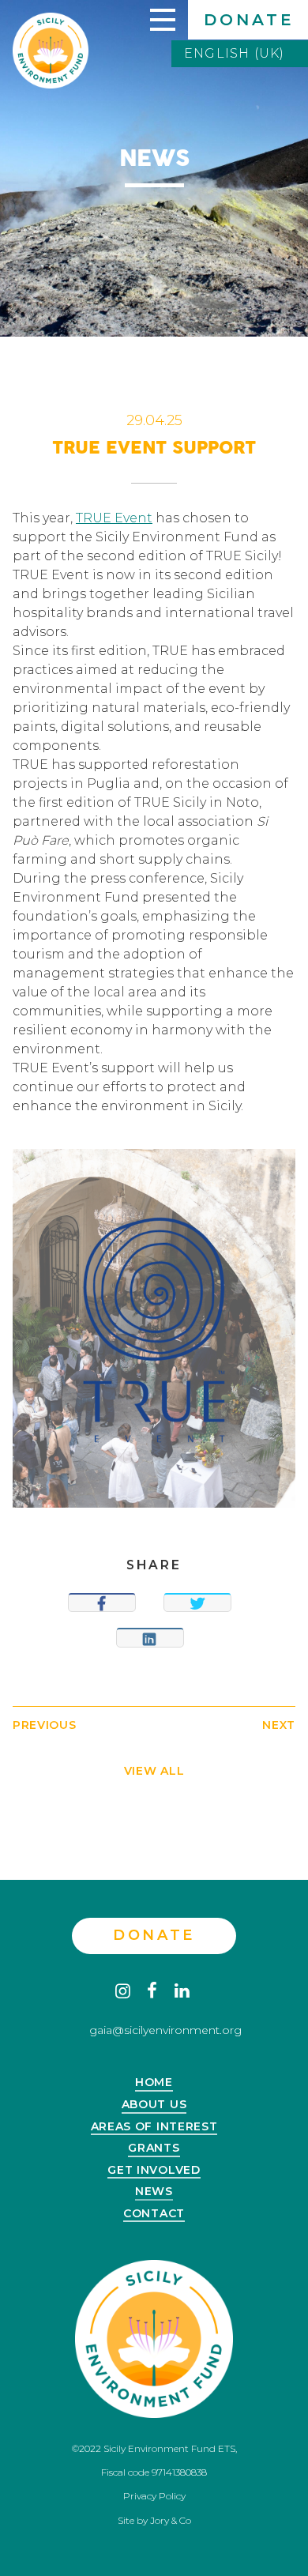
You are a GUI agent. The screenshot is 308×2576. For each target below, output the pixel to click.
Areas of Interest (154, 2127)
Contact (154, 2214)
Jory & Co (171, 2520)
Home (154, 2083)
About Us (154, 2105)
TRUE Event (114, 518)
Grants (154, 2149)
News (154, 2192)
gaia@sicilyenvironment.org (165, 2030)
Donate (249, 20)
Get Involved (154, 2171)
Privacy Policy (154, 2496)
